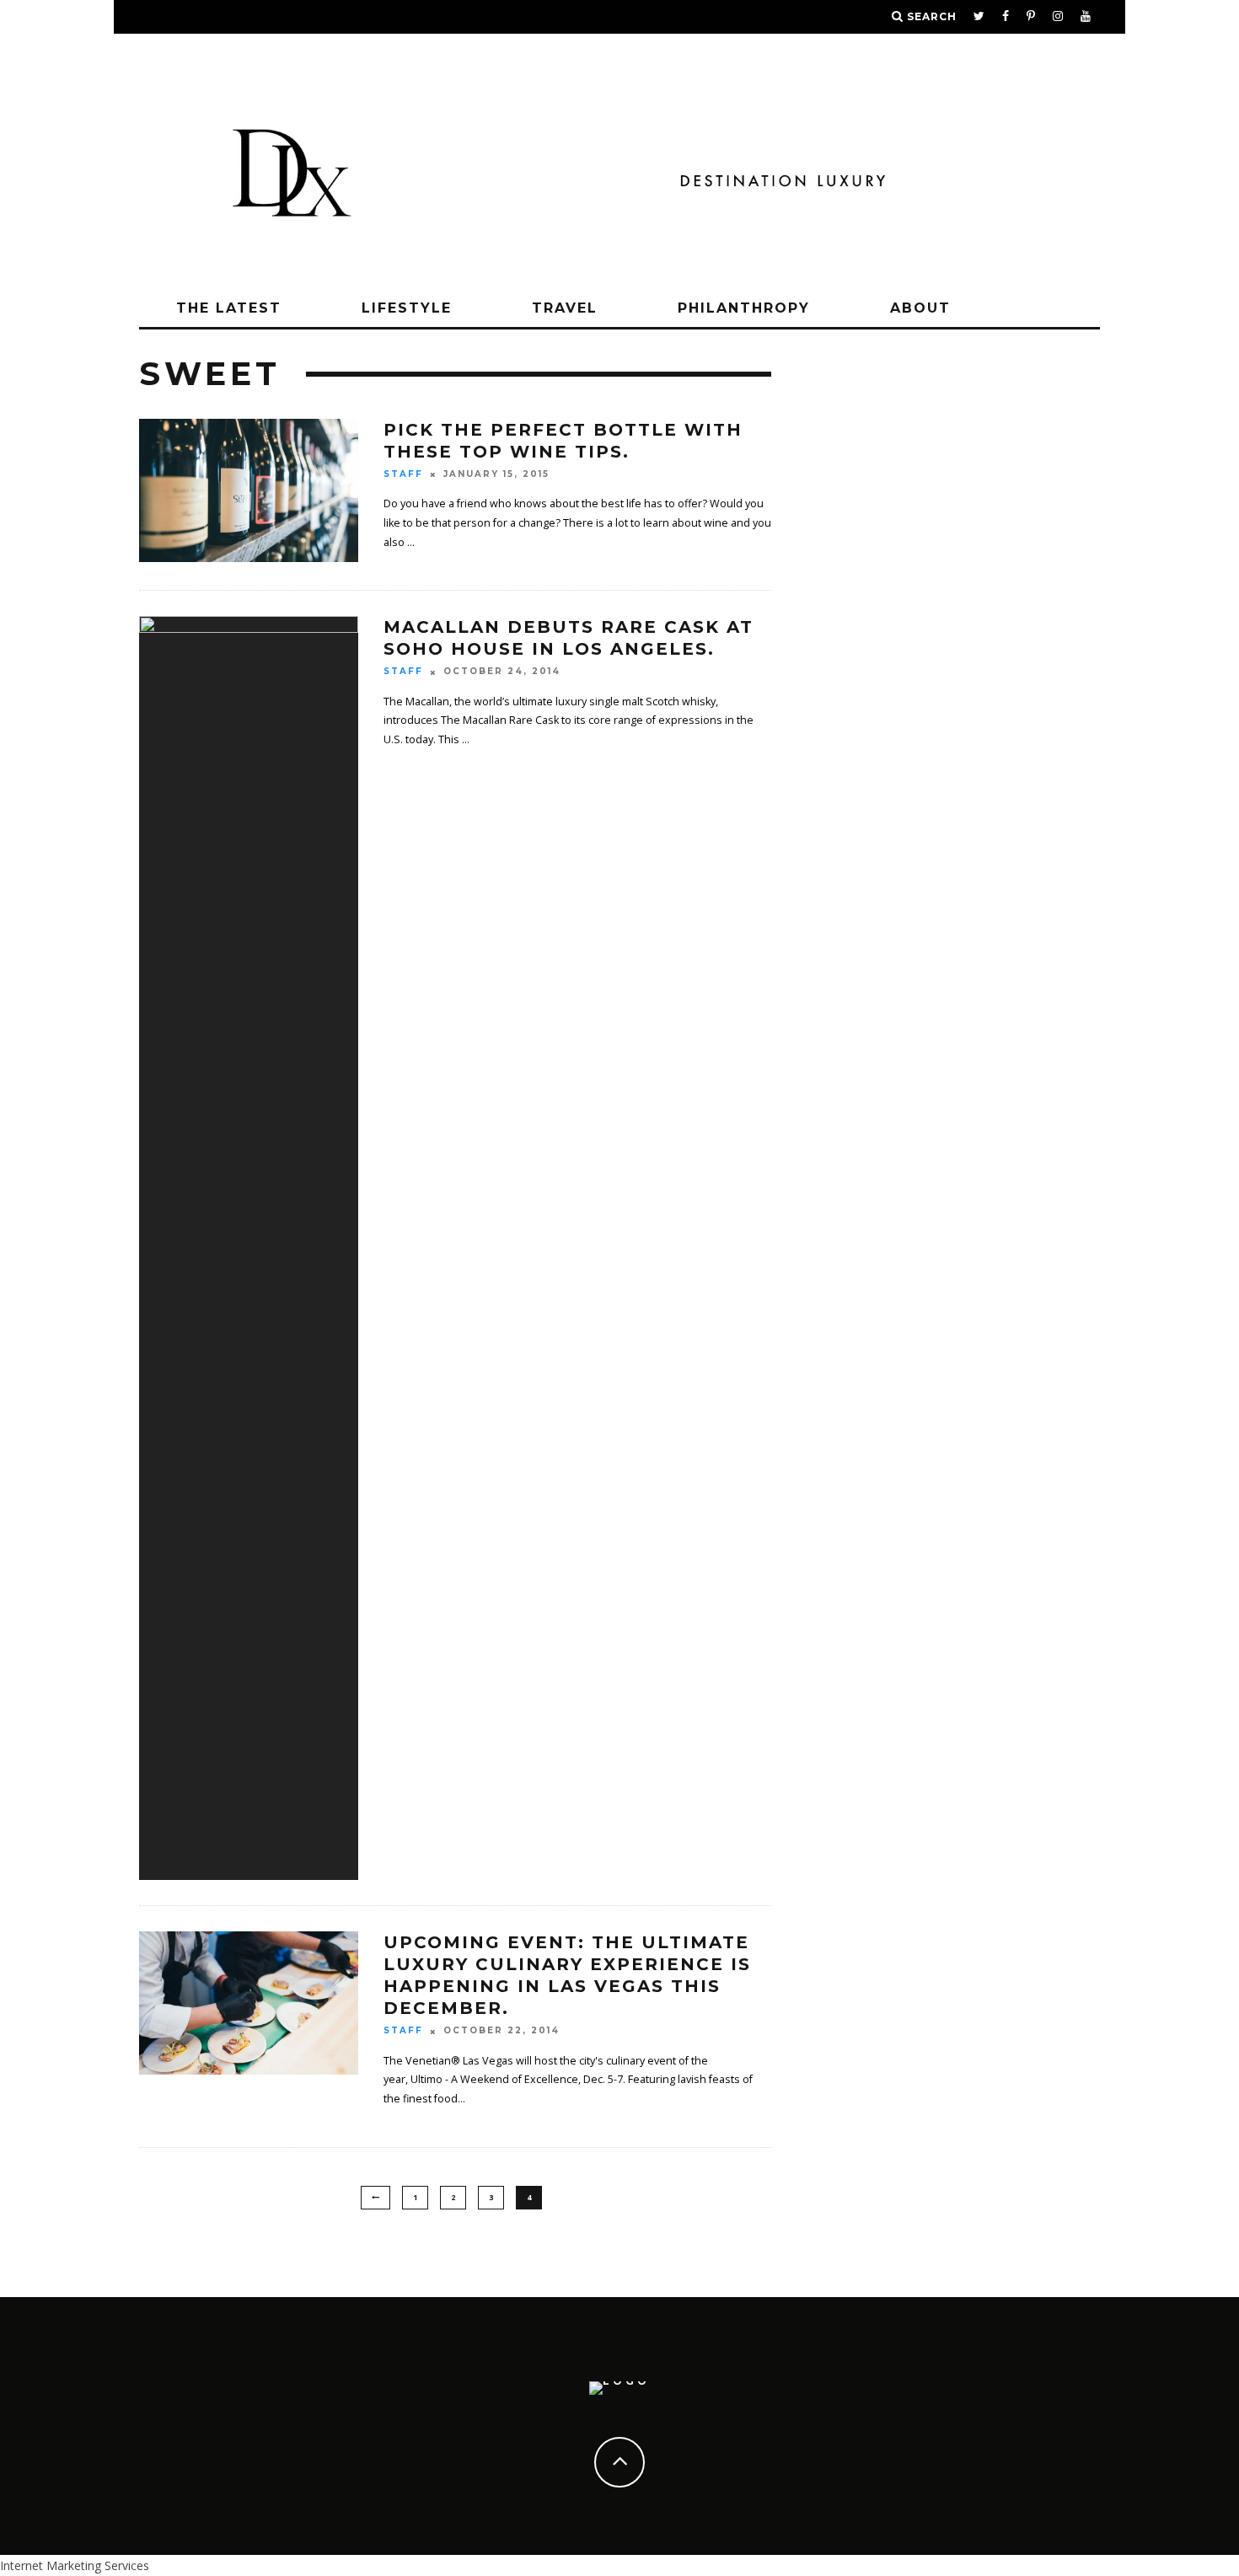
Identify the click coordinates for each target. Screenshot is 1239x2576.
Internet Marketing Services (75, 2565)
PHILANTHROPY (744, 308)
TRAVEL (565, 308)
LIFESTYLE (407, 308)
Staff (403, 474)
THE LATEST (229, 308)
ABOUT (920, 308)
